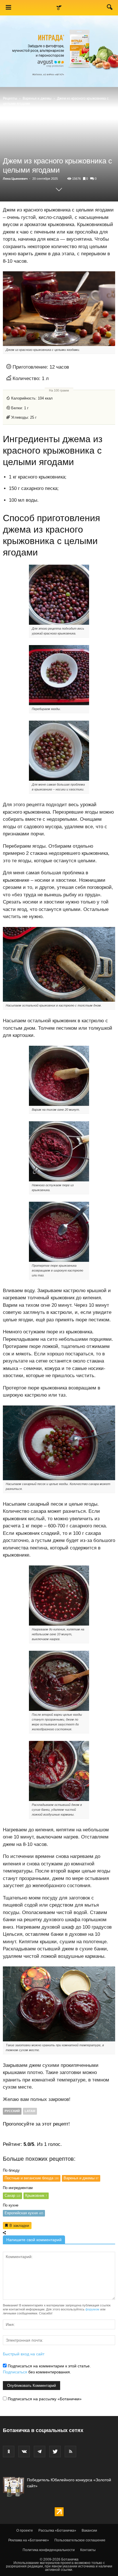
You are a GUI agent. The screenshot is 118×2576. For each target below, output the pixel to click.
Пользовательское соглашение (80, 2540)
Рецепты (10, 98)
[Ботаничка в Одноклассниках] (9, 2452)
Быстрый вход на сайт (24, 2354)
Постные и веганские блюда (32, 2178)
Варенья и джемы (37, 98)
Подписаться (15, 2372)
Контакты (88, 2550)
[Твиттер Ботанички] (55, 2452)
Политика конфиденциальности (49, 2550)
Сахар (12, 2196)
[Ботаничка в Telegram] (40, 2452)
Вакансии (89, 2530)
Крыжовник (36, 2196)
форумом (92, 2309)
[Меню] (8, 8)
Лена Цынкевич (15, 179)
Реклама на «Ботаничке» (29, 2540)
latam (30, 2111)
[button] (110, 8)
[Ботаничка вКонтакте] (24, 2452)
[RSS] (70, 2452)
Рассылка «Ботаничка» (57, 2530)
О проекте (25, 2530)
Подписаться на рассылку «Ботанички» (44, 2399)
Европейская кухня (24, 2213)
